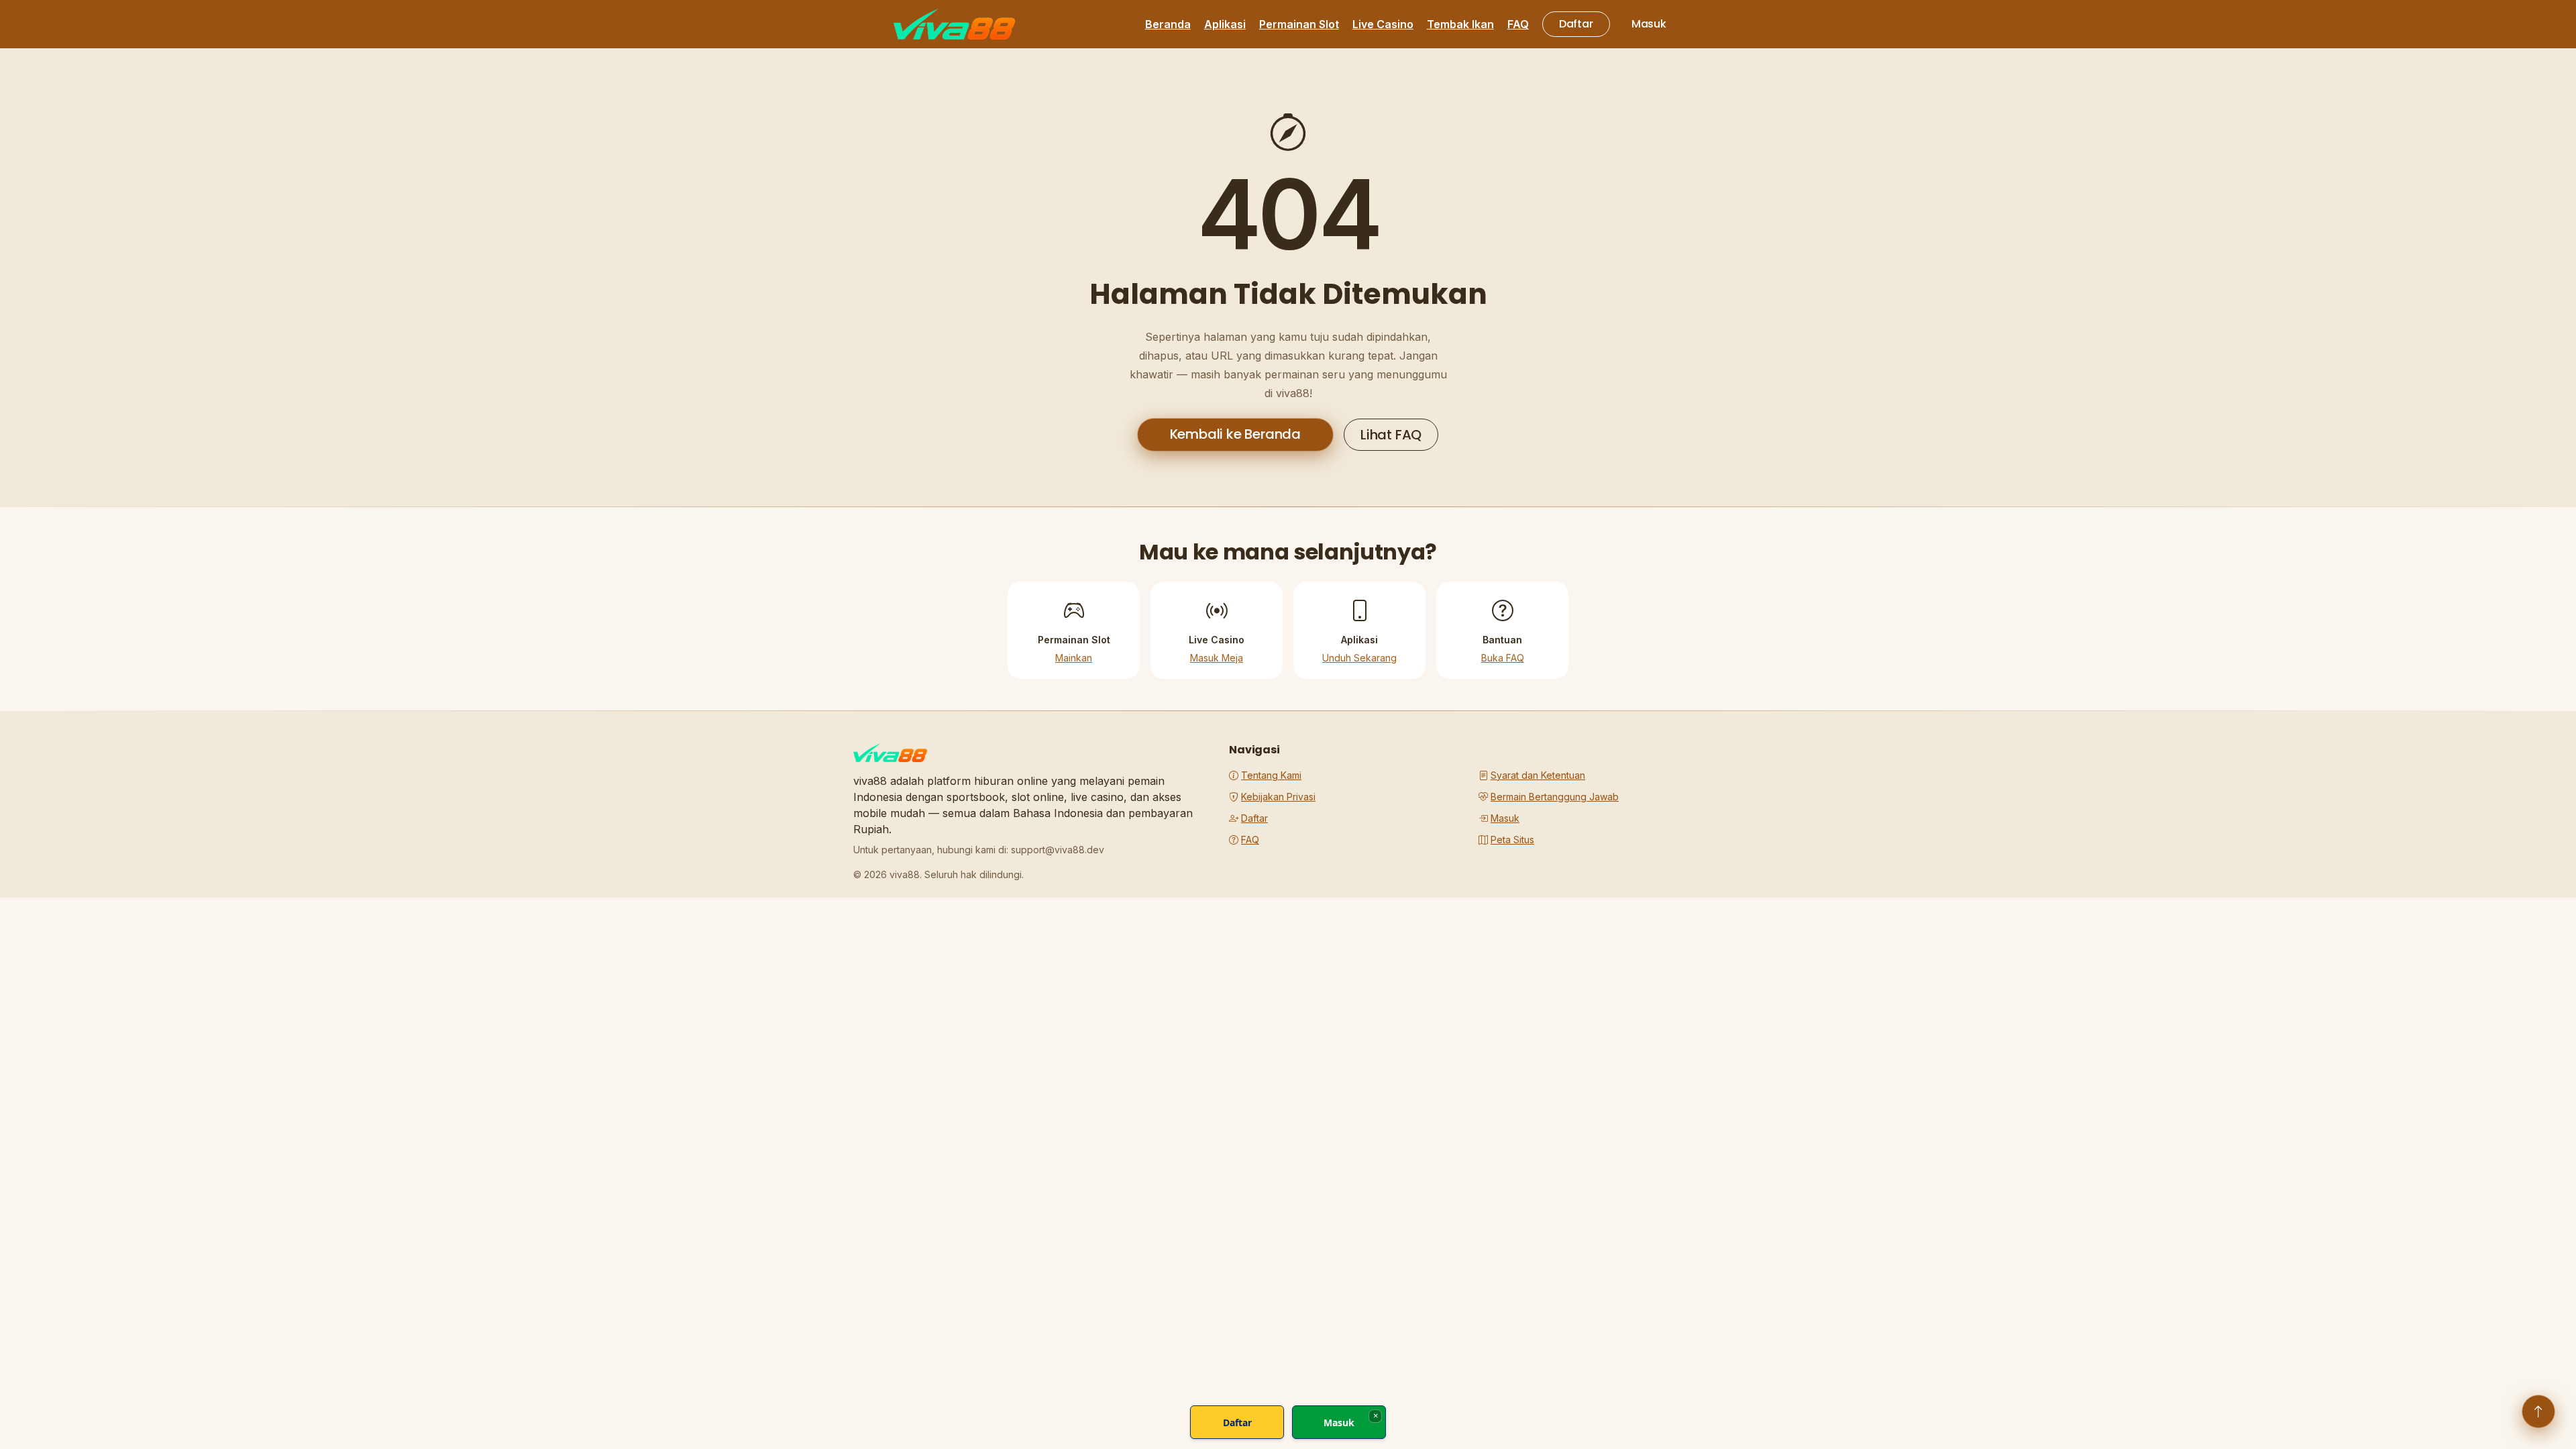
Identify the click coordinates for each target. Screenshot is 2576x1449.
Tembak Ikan (1460, 24)
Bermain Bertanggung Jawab (1555, 797)
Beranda (1168, 24)
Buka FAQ (1503, 658)
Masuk (1649, 24)
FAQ (1518, 24)
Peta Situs (1512, 840)
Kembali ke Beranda (1235, 434)
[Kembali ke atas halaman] (2538, 1411)
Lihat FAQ (1391, 435)
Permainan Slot (1299, 24)
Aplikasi (1225, 24)
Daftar (1576, 24)
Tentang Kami (1271, 775)
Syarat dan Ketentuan (1538, 775)
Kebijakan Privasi (1278, 797)
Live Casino (1383, 24)
